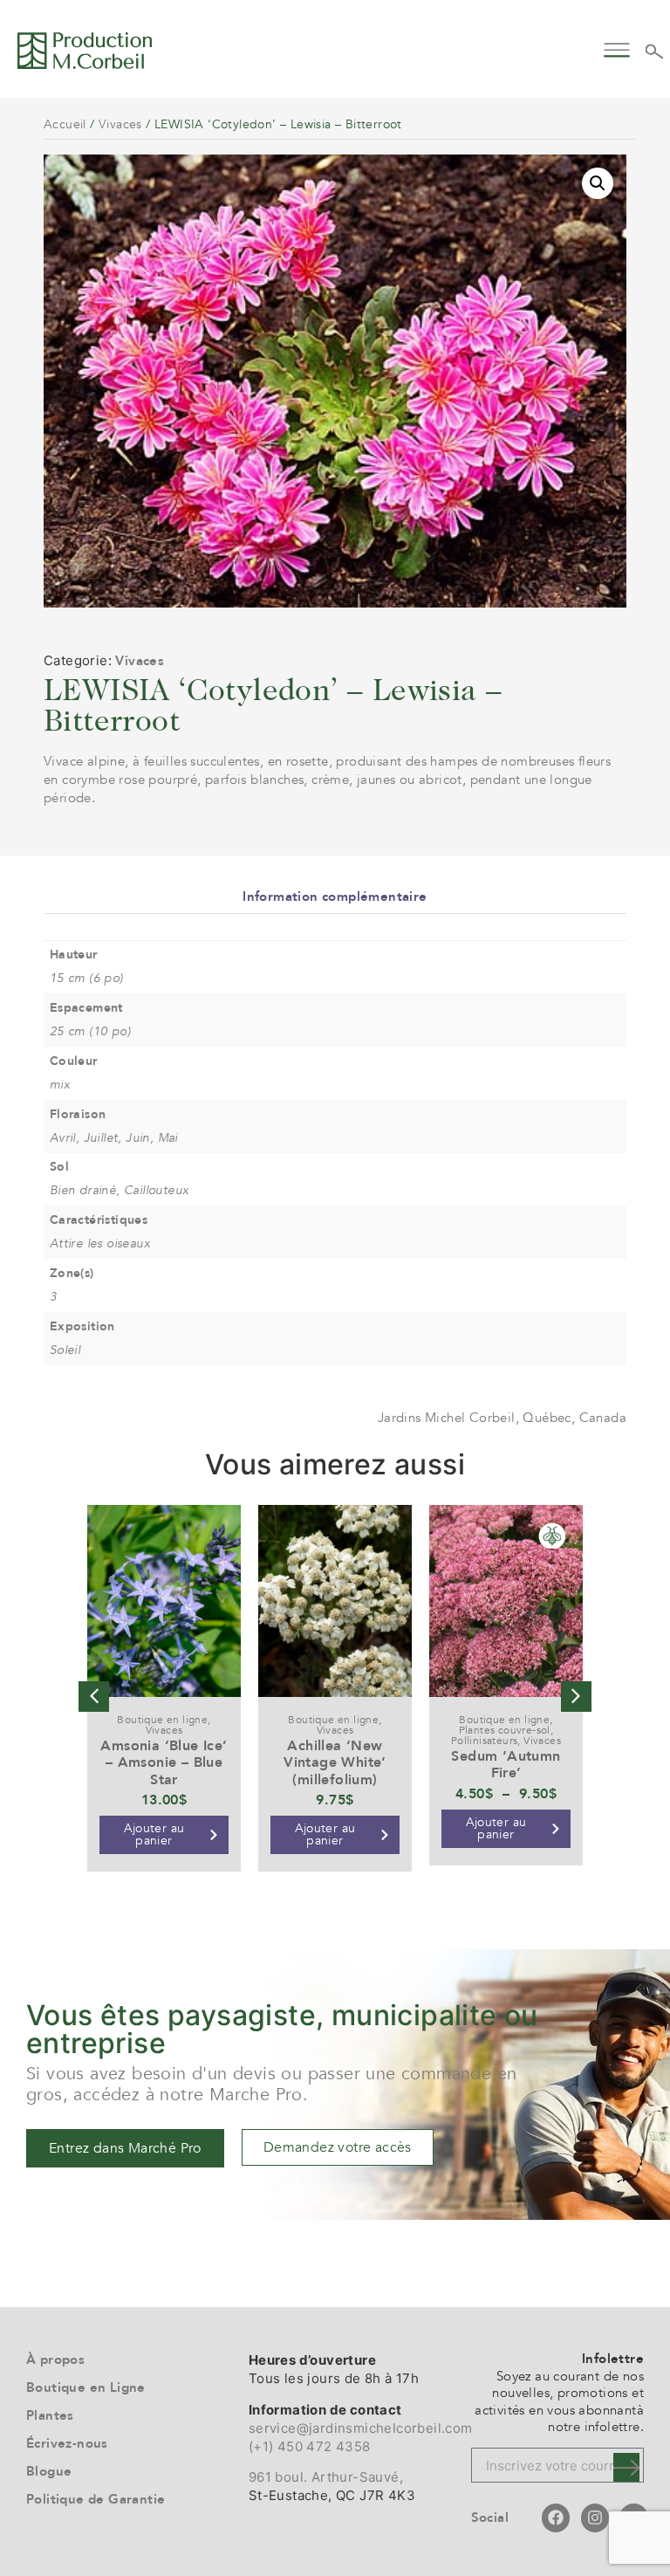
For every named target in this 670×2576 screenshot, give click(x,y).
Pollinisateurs (485, 1741)
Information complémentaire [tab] (335, 896)
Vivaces (120, 124)
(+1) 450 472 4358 (310, 2446)
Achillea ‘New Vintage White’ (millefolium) (335, 1762)
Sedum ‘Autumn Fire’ (506, 1765)
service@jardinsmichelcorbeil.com (361, 2428)
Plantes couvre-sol (505, 1730)
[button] (617, 48)
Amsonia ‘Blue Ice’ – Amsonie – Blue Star (164, 1762)
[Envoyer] (626, 2467)
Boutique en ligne (162, 1720)
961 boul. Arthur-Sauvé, (326, 2477)
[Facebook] (556, 2518)
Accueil (65, 124)
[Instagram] (595, 2518)
